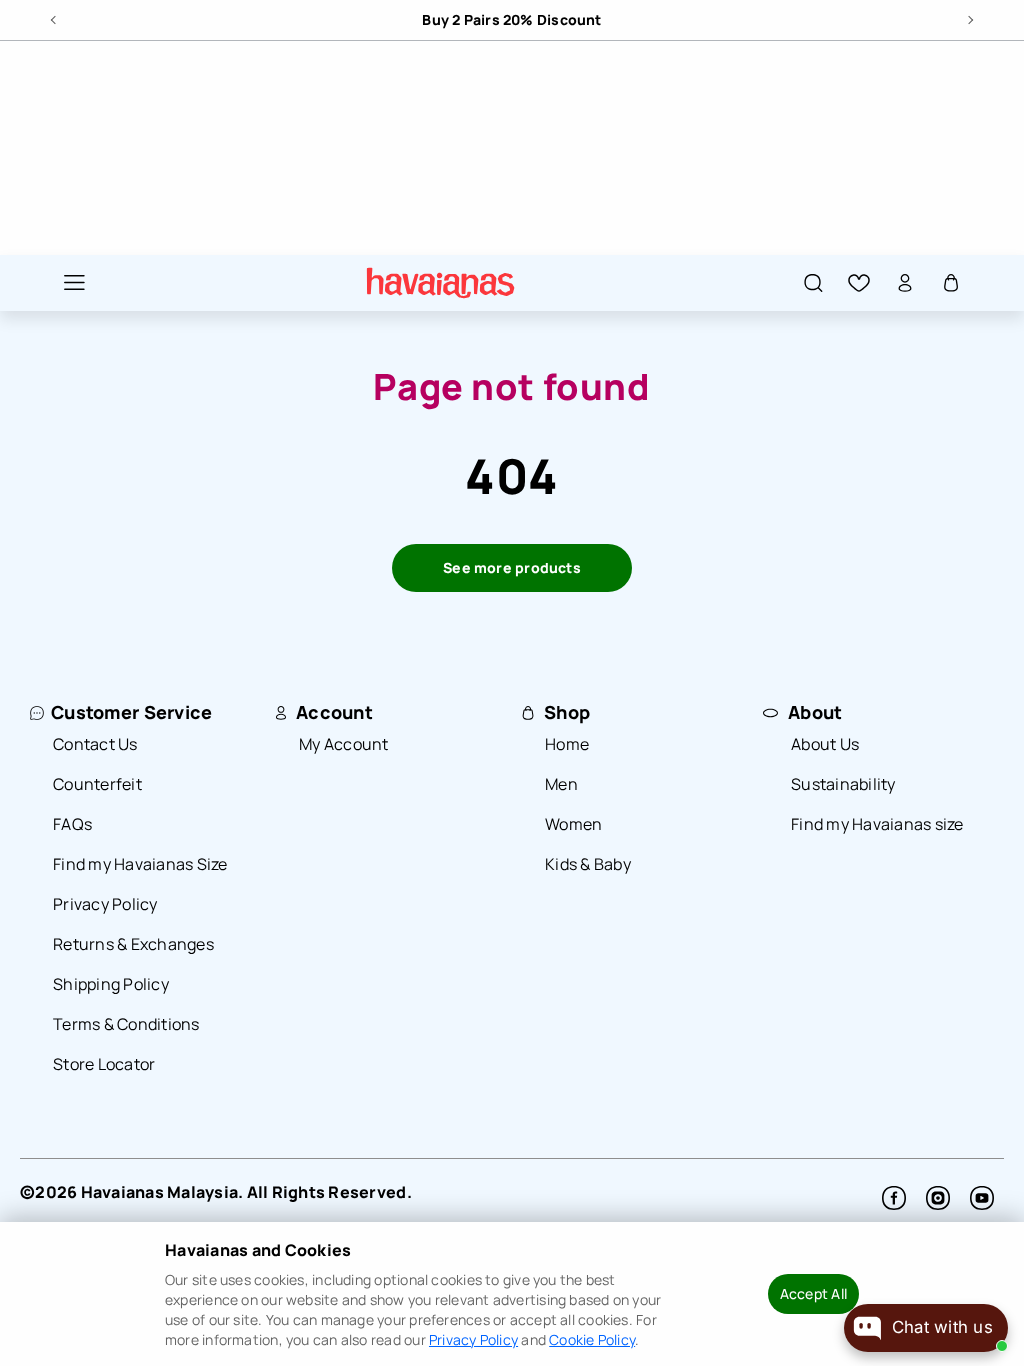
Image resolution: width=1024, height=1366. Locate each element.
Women (573, 824)
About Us (825, 744)
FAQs (72, 824)
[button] (64, 282)
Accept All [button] (813, 1293)
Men (561, 784)
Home (567, 744)
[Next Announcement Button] (969, 17)
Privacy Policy (105, 904)
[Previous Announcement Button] (55, 17)
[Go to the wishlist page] (859, 282)
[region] (512, 20)
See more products (512, 567)
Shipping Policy (111, 984)
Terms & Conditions (126, 1024)
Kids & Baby (588, 864)
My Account (344, 744)
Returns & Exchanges (133, 944)
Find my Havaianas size (877, 824)
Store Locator (104, 1064)
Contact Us (95, 744)
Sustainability (843, 784)
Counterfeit (97, 784)
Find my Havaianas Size (140, 864)
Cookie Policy (592, 1339)
